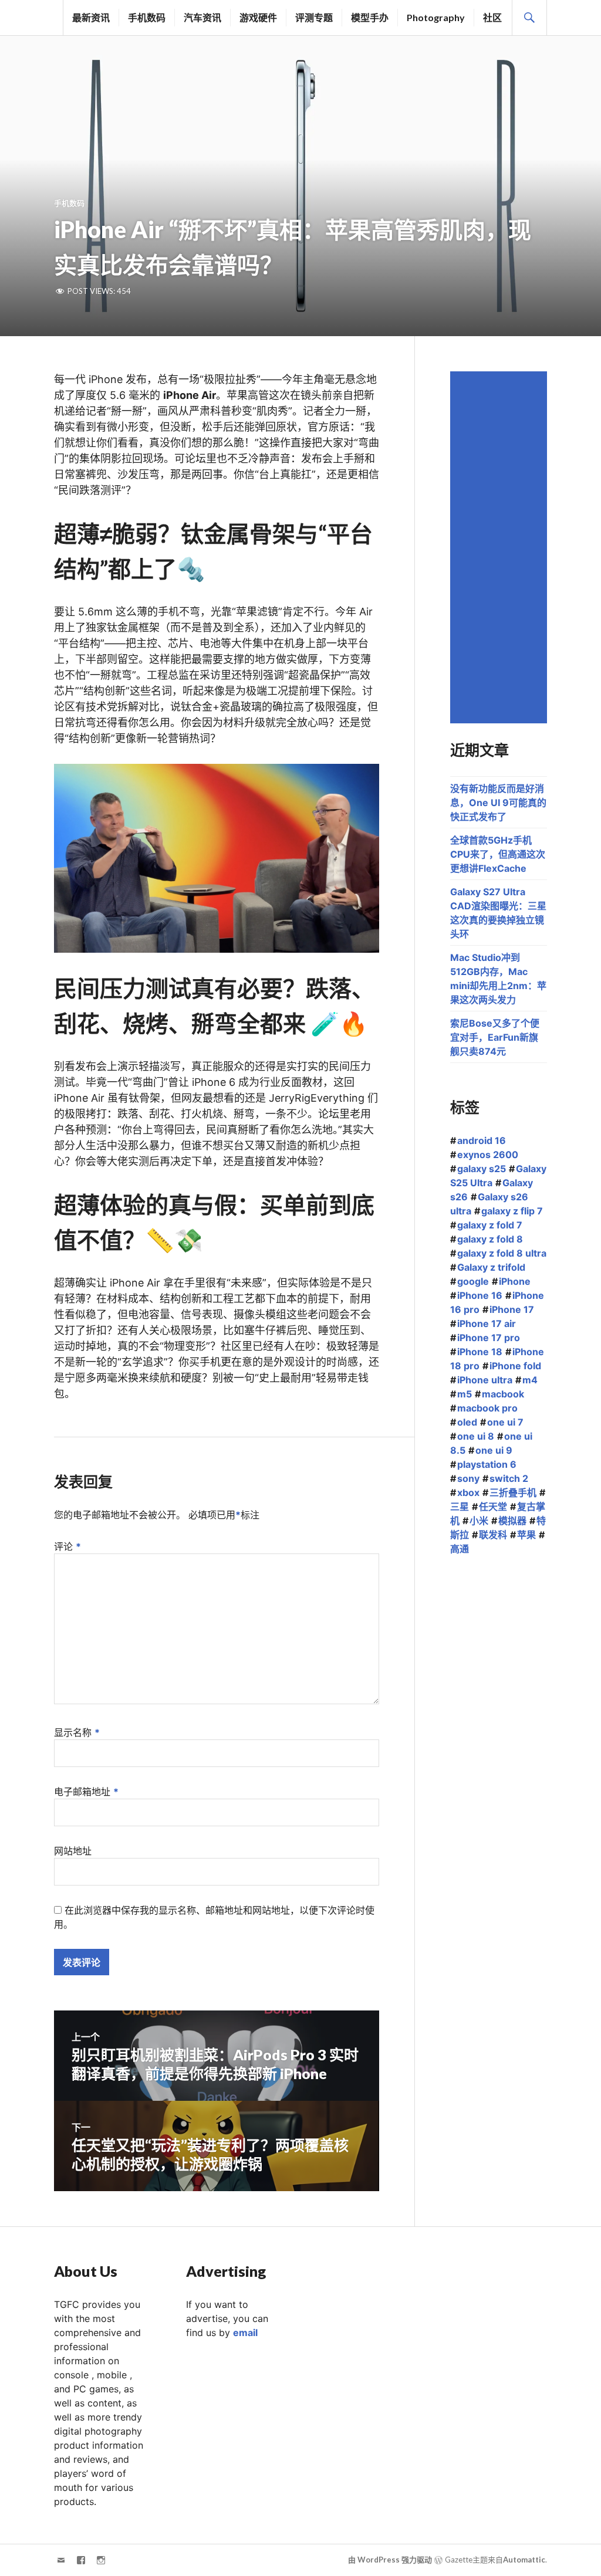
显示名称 (77, 1732)
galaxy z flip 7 (512, 1211)
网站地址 (73, 1851)
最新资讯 (91, 17)
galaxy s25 (482, 1169)
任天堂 (493, 1507)
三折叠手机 (513, 1492)
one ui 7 (505, 1422)
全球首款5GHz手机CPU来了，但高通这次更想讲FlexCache (498, 854)
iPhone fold (515, 1366)
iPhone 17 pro (489, 1338)
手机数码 (147, 17)
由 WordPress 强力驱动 (390, 2560)
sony (468, 1478)
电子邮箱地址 (86, 1792)
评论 (67, 1546)
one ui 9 (494, 1450)
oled (467, 1422)
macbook (503, 1394)
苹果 (526, 1535)
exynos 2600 (488, 1155)
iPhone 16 (480, 1295)
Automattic (524, 2560)
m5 (465, 1394)
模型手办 (370, 17)
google (473, 1281)
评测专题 (314, 17)
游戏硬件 (258, 17)
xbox (468, 1492)
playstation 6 (487, 1464)
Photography (436, 17)
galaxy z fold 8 (490, 1239)
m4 (530, 1380)
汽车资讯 (202, 17)
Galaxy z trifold (491, 1267)
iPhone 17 (512, 1309)
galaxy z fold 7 (490, 1225)
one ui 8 (476, 1436)
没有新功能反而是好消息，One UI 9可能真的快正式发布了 (498, 803)
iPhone (515, 1281)
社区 (492, 17)
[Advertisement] (500, 547)
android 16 (482, 1140)
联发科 (493, 1535)
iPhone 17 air (487, 1323)
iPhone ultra (485, 1380)
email (245, 2333)
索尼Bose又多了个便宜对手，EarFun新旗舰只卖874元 (495, 1037)
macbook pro (487, 1408)
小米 (479, 1521)
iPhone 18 (480, 1352)
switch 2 (509, 1478)
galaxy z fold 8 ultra (502, 1253)
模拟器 (512, 1521)
